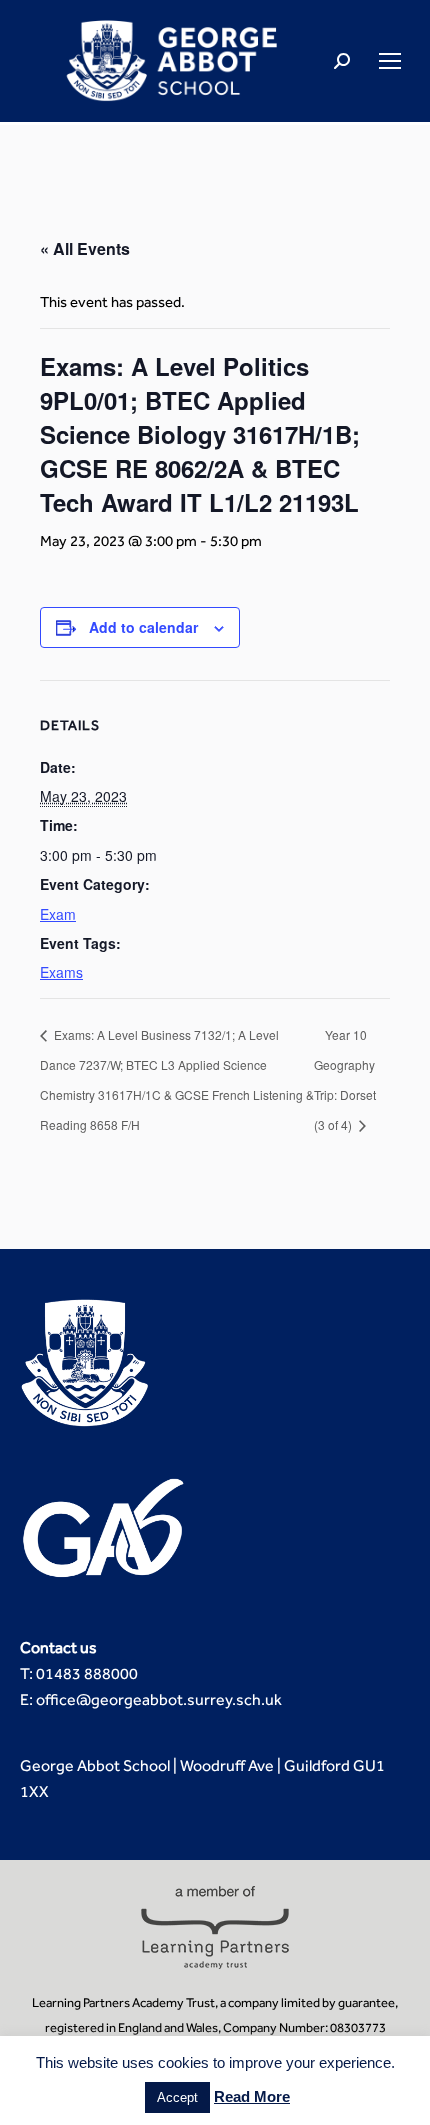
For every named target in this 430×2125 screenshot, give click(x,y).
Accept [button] (177, 2097)
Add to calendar (143, 627)
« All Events (85, 248)
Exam (58, 914)
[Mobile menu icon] (390, 61)
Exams (61, 972)
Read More (252, 2096)
